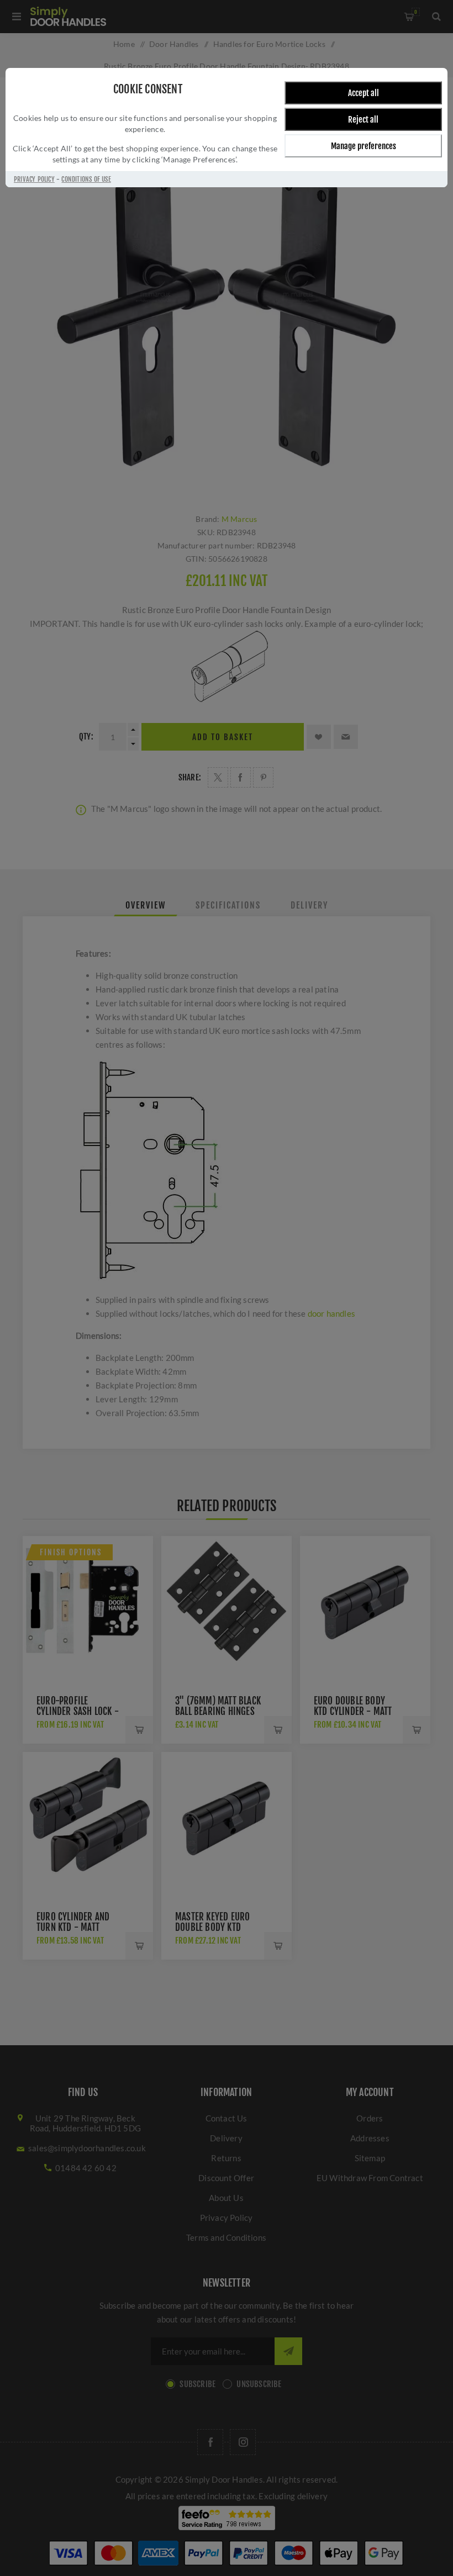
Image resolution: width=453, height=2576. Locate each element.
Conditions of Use (86, 179)
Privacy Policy (34, 179)
